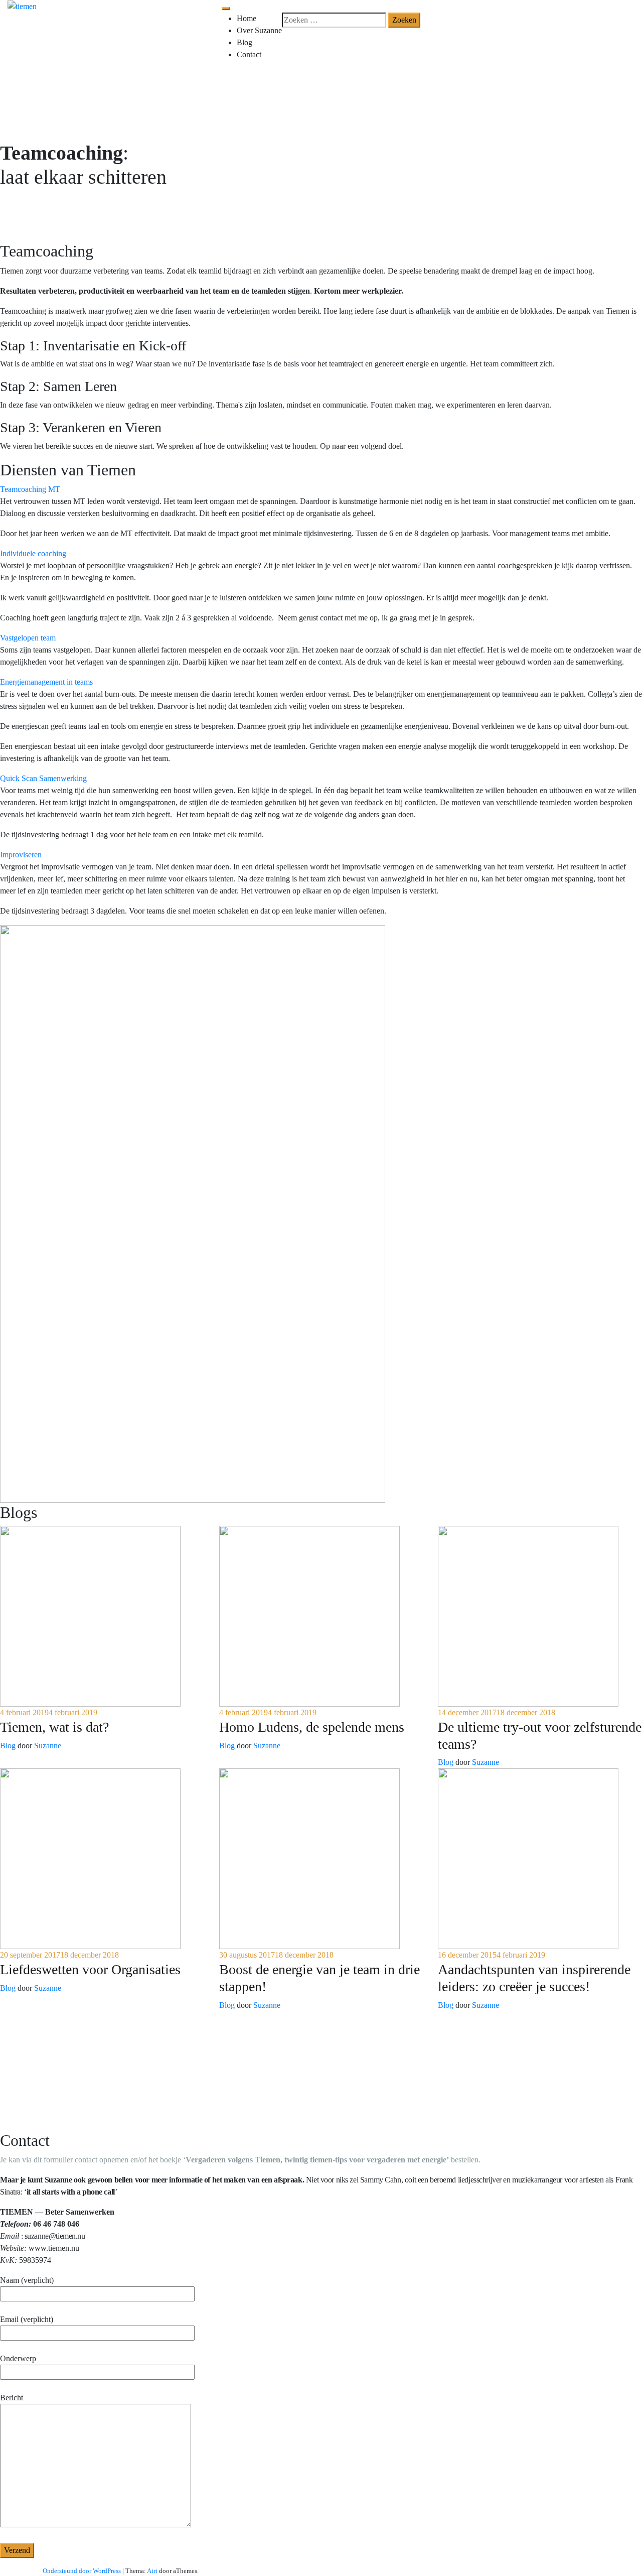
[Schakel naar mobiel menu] (226, 9)
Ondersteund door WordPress (82, 2571)
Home (247, 18)
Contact (249, 54)
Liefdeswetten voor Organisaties (90, 1969)
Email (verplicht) (27, 2319)
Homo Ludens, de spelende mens (312, 1727)
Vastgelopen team (28, 638)
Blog (245, 42)
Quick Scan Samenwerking (43, 778)
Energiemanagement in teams (46, 682)
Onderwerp (18, 2358)
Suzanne (48, 1746)
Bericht (12, 2398)
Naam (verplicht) (27, 2280)
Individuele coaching (33, 553)
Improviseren (21, 855)
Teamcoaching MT (30, 489)
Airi (152, 2571)
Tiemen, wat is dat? (54, 1727)
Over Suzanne (259, 30)
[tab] (321, 489)
